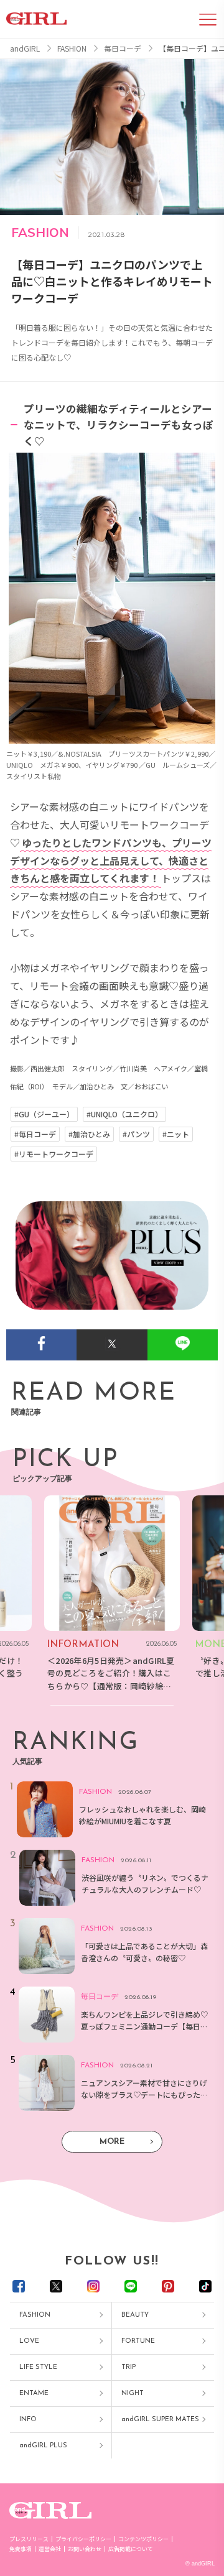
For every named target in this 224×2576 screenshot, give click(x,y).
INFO (28, 2420)
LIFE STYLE (38, 2367)
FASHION (35, 2315)
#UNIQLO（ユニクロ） (124, 1114)
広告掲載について (131, 2549)
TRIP (128, 2367)
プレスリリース (29, 2539)
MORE (112, 2142)
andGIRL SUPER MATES (160, 2420)
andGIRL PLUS (43, 2446)
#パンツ (136, 1134)
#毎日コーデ (35, 1134)
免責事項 (21, 2549)
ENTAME (34, 2394)
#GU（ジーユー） (44, 1114)
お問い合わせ (85, 2549)
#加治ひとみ (89, 1134)
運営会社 (50, 2549)
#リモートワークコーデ (54, 1154)
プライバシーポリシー (83, 2539)
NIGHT (133, 2394)
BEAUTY (135, 2315)
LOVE (29, 2341)
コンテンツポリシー (143, 2539)
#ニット (176, 1134)
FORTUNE (138, 2341)
